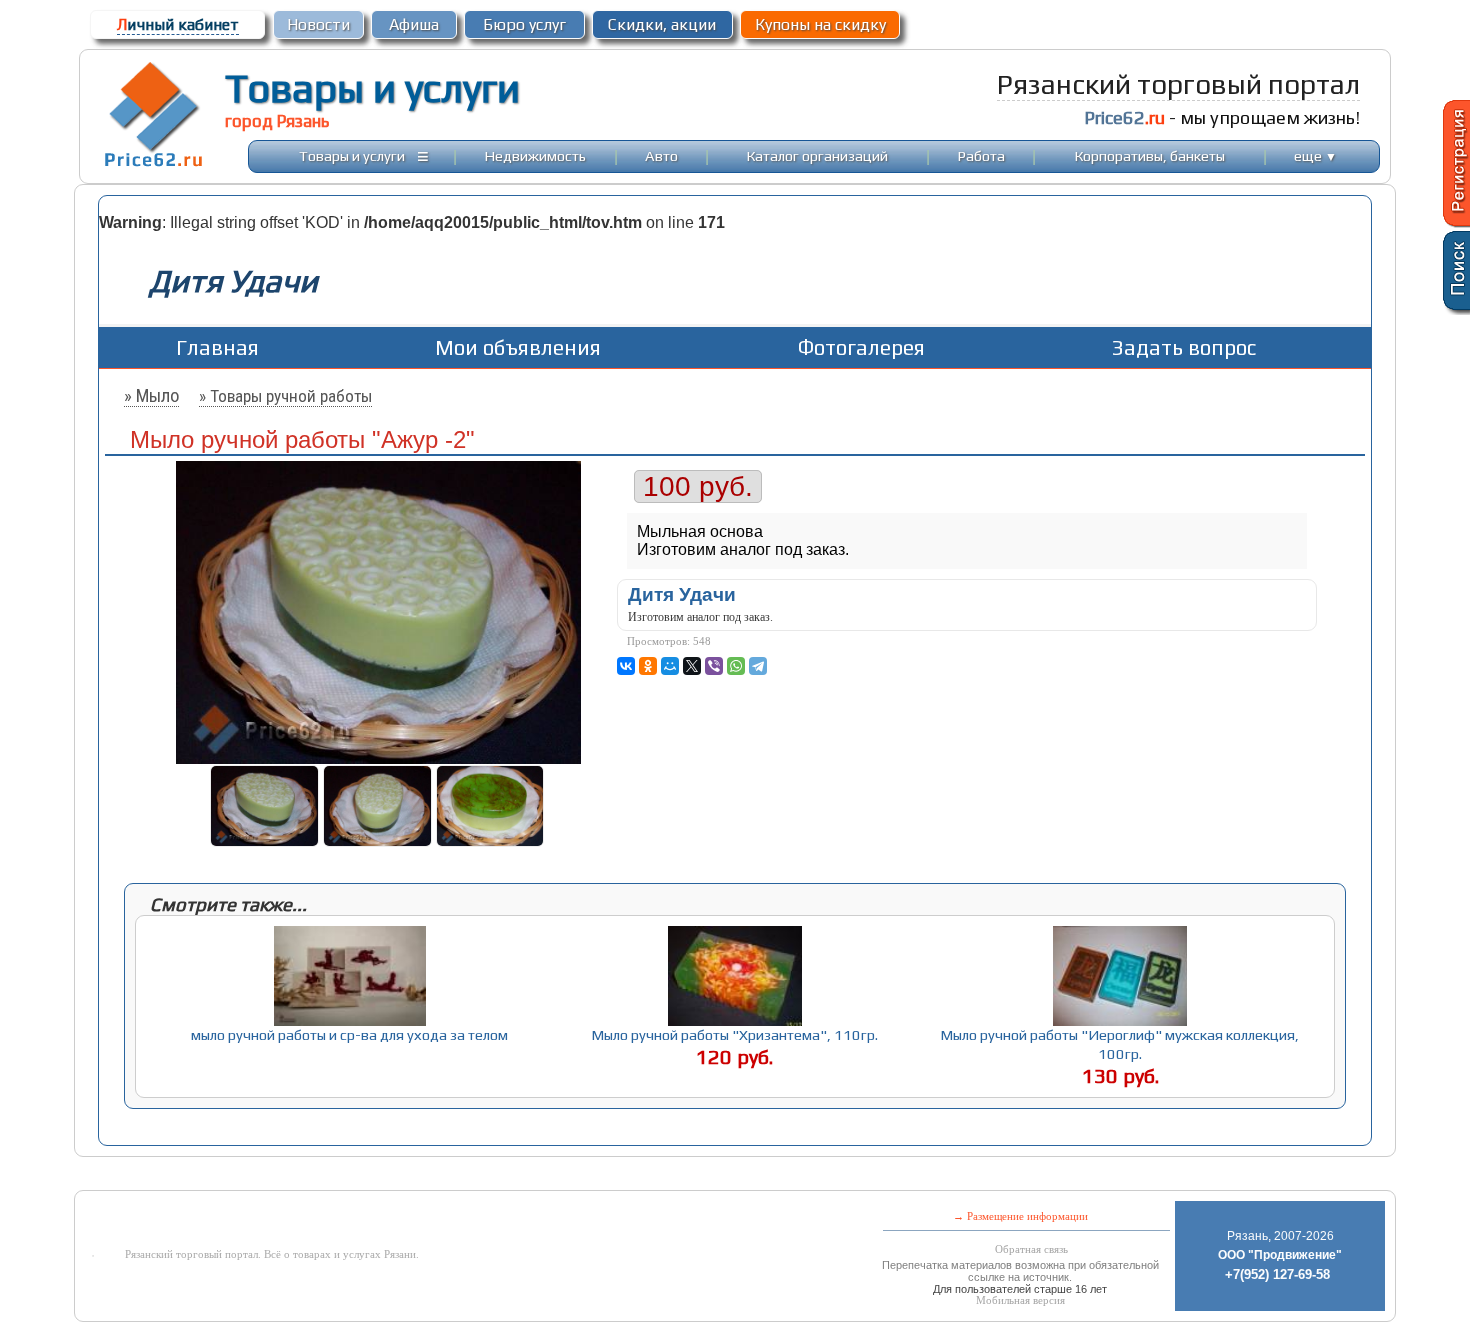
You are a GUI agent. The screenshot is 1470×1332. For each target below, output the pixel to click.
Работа (981, 155)
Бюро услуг (524, 24)
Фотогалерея (861, 347)
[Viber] (714, 666)
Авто (661, 155)
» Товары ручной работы (285, 396)
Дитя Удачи (682, 594)
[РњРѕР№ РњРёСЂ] (670, 666)
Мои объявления (518, 347)
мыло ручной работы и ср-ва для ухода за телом (349, 1034)
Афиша (414, 24)
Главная (217, 347)
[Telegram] (758, 666)
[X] (692, 666)
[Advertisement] (573, 1175)
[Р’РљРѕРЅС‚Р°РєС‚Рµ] (626, 666)
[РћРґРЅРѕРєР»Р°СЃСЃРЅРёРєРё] (648, 666)
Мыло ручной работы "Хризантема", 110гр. (735, 1034)
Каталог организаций (817, 155)
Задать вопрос (1184, 347)
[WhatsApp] (736, 666)
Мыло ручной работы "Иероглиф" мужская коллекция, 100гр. (1120, 1044)
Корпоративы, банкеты (1150, 155)
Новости (318, 24)
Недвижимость (535, 155)
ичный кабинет (178, 24)
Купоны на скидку (820, 24)
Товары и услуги (372, 88)
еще (1315, 155)
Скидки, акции (662, 24)
